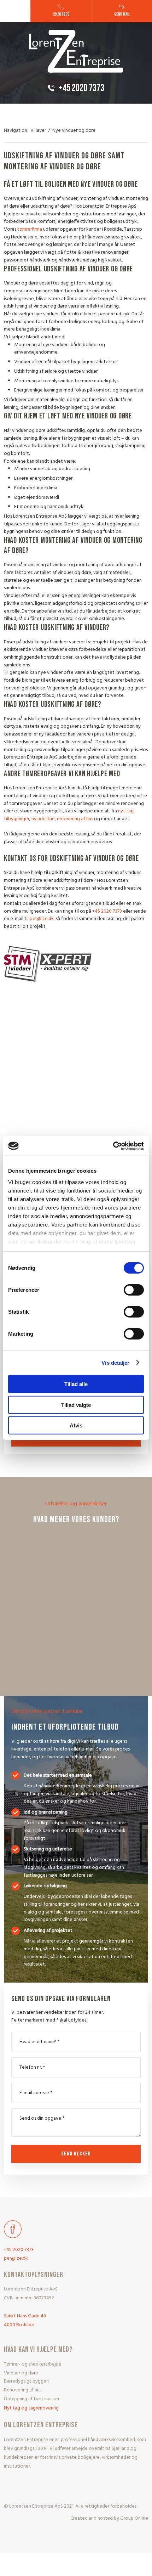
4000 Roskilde (19, 2325)
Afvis (76, 1425)
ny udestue (43, 819)
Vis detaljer (115, 1362)
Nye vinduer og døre (74, 131)
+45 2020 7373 (107, 911)
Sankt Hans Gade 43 (25, 2316)
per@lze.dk (42, 919)
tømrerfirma (30, 229)
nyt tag (126, 811)
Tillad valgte (76, 1405)
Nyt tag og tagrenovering (31, 2408)
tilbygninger (17, 819)
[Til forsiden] (76, 52)
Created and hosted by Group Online (109, 2518)
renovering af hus (75, 819)
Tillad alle (76, 1384)
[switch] (134, 1290)
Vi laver (39, 131)
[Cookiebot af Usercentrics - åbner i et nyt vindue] (113, 1146)
